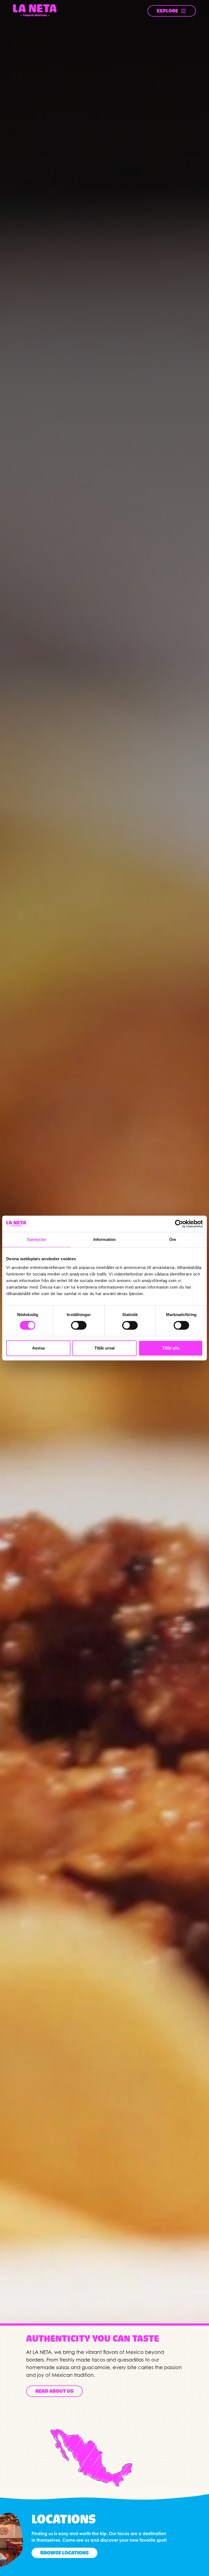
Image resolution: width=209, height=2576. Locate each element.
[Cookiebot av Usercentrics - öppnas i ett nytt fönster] (179, 1224)
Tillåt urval (104, 1348)
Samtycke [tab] (36, 1239)
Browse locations (64, 2553)
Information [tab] (104, 1239)
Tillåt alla (171, 1348)
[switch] (79, 1325)
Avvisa (39, 1348)
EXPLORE (167, 11)
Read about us (54, 2391)
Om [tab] (173, 1239)
